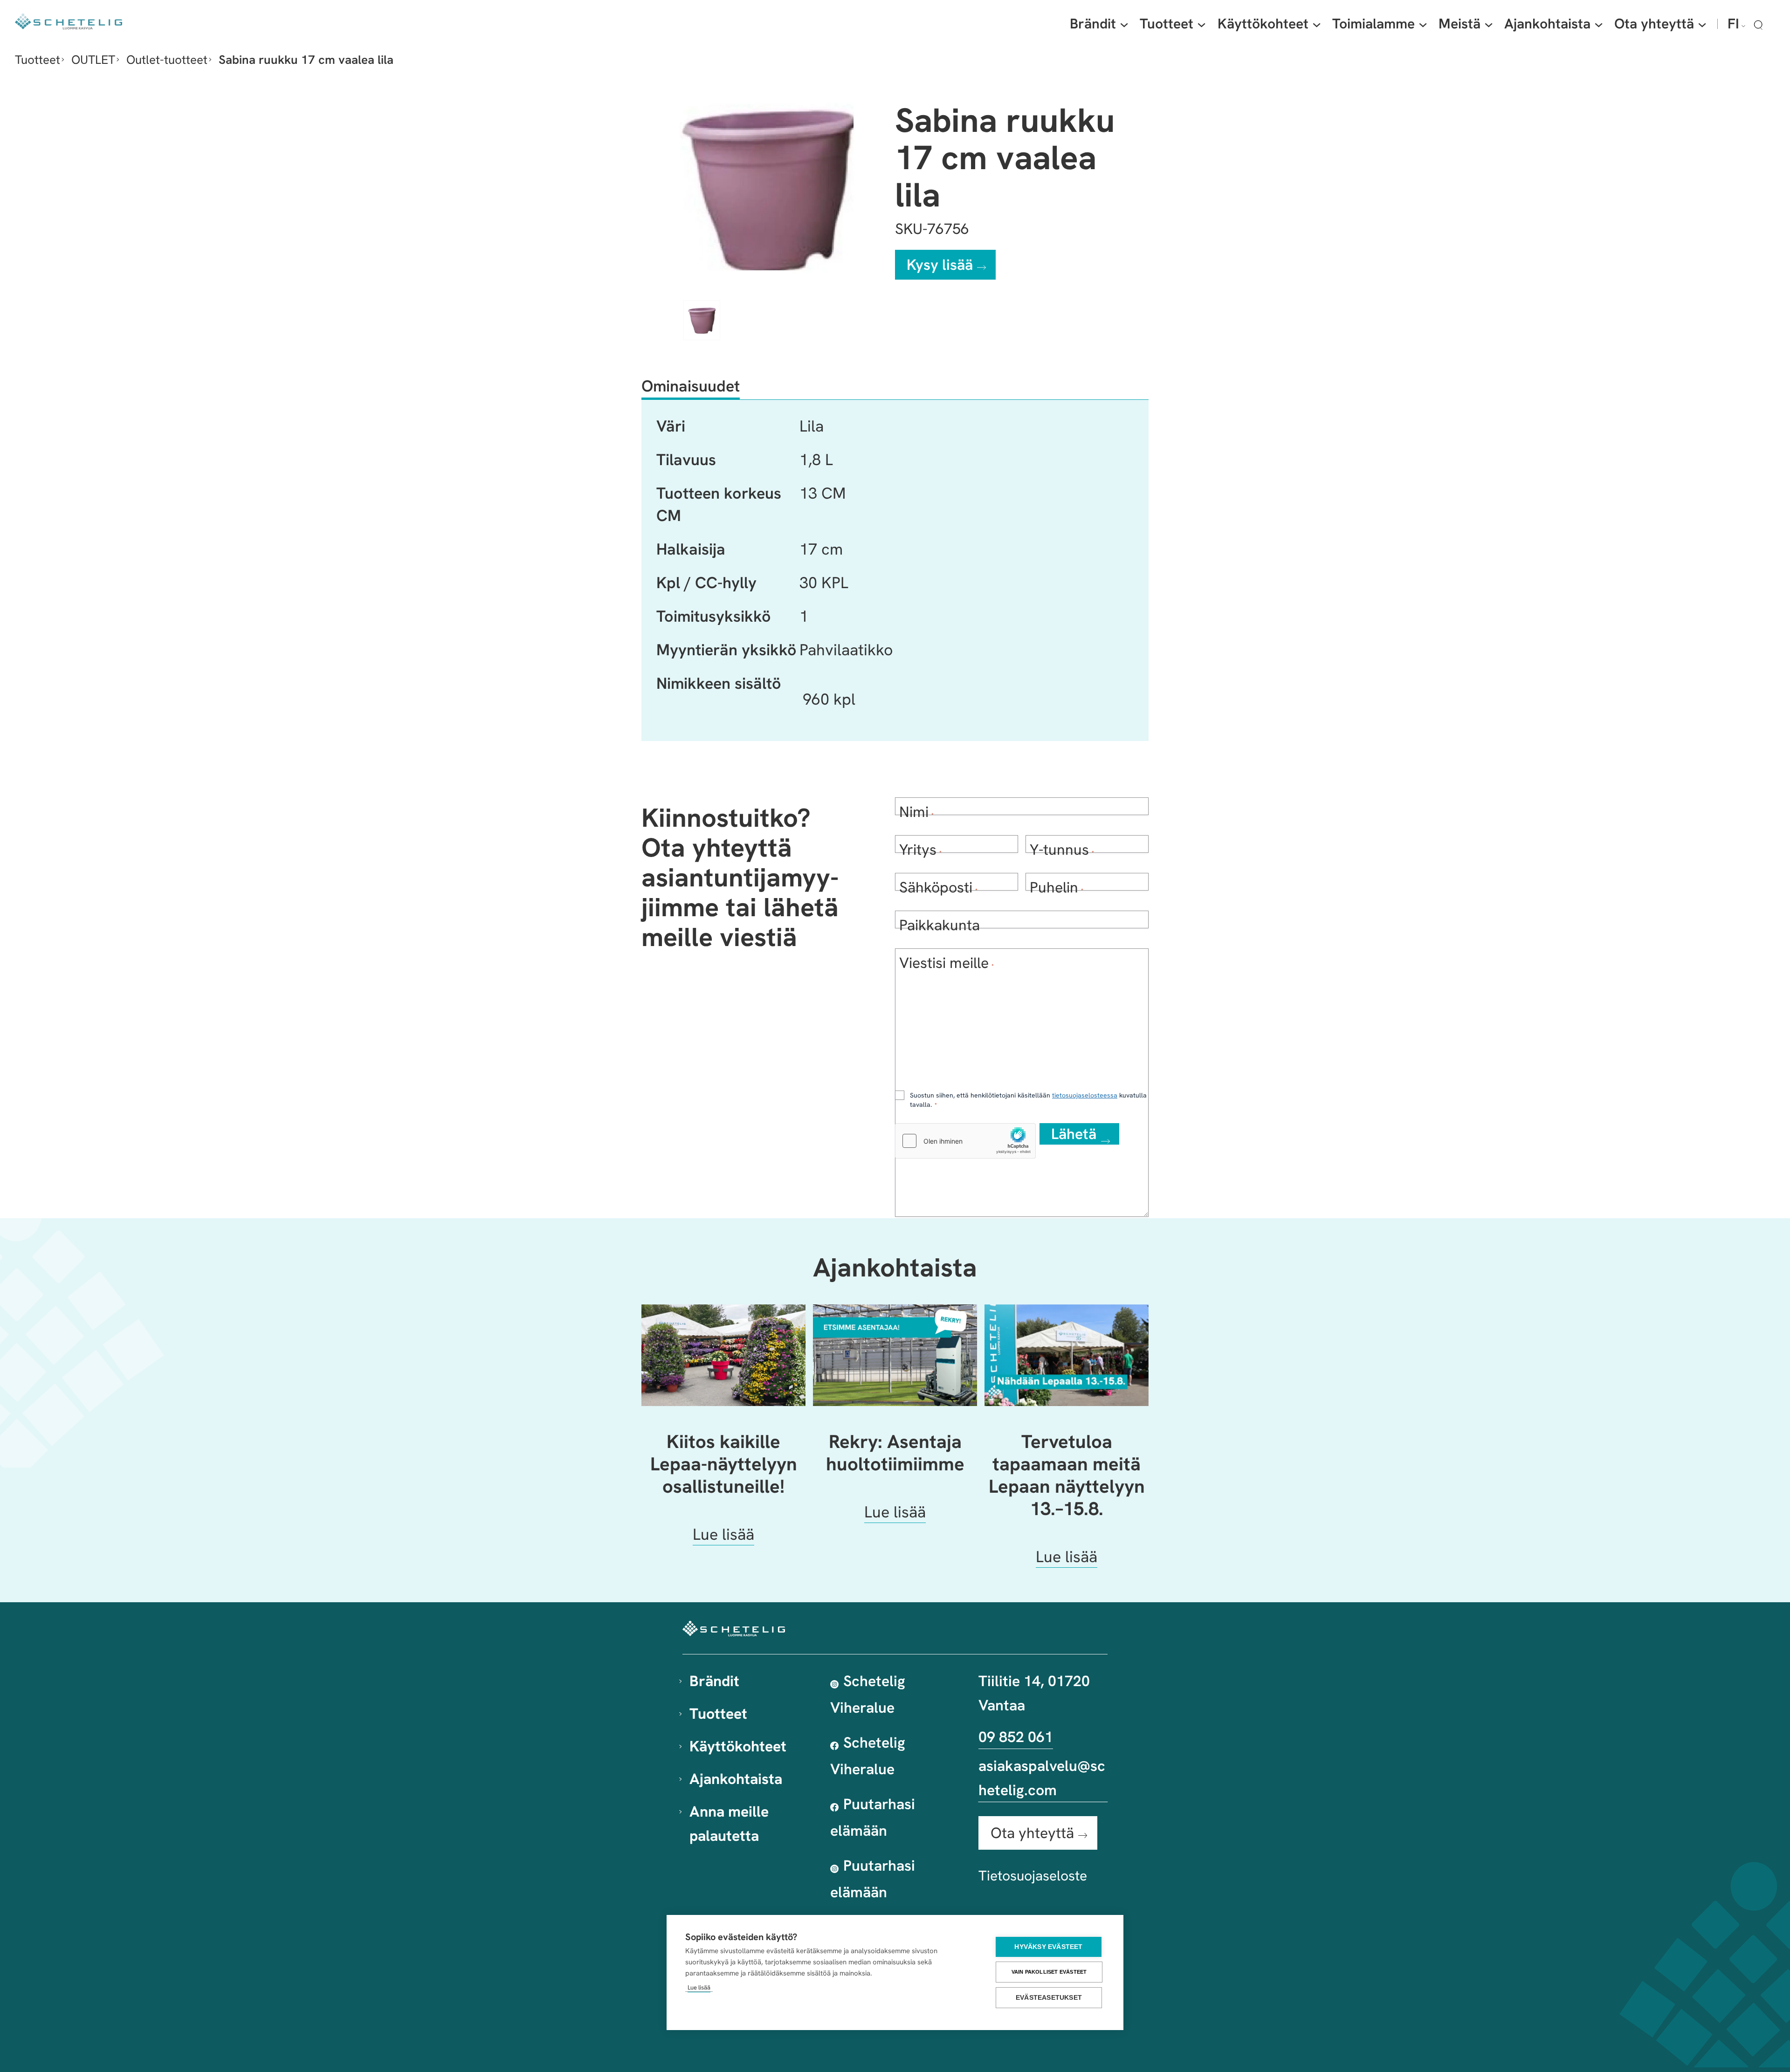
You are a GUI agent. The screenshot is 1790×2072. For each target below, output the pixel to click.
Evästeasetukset (1049, 1998)
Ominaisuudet (691, 386)
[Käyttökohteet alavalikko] (1317, 24)
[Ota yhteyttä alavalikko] (1702, 24)
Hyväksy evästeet (1048, 1947)
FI (1733, 24)
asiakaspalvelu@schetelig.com (1042, 1778)
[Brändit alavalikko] (1124, 24)
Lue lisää (699, 1987)
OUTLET (93, 60)
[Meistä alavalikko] (1489, 24)
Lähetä (1074, 1134)
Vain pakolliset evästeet (1049, 1972)
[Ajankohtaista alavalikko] (1599, 24)
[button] (1758, 25)
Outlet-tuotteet (167, 60)
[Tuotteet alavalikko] (1201, 24)
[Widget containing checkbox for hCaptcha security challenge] (965, 1141)
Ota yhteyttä (1032, 1833)
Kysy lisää (940, 265)
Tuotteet (38, 60)
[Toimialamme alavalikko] (1423, 24)
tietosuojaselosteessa (1085, 1095)
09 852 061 (1016, 1737)
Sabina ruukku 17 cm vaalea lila (306, 60)
